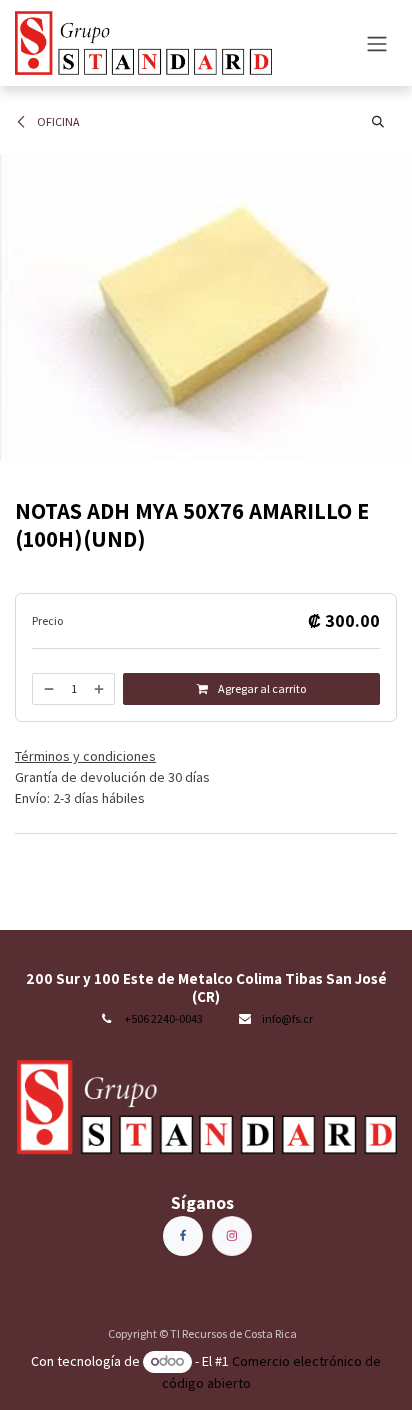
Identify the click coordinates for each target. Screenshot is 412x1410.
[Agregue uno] (100, 689)
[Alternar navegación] (377, 43)
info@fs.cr (287, 1018)
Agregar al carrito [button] (261, 688)
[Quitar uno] (48, 689)
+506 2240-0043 (163, 1018)
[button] (378, 122)
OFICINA (57, 121)
